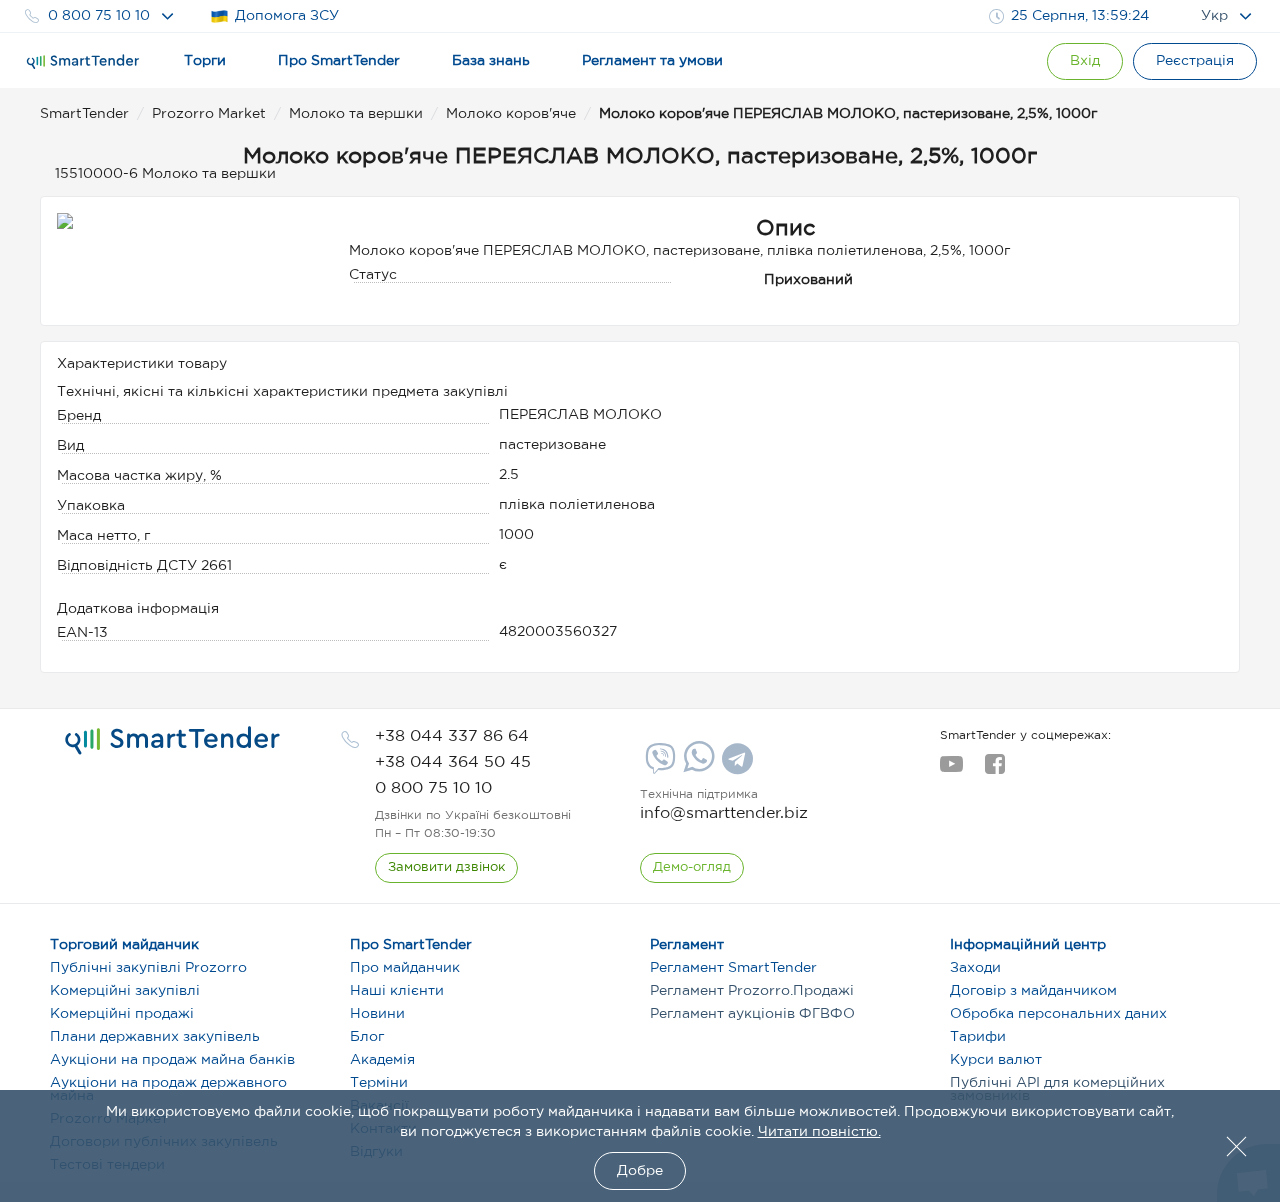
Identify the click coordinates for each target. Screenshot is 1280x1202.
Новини (377, 1014)
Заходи (975, 968)
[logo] (172, 741)
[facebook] (994, 770)
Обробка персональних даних (1058, 1014)
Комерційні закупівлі (125, 991)
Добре (640, 1171)
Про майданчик (405, 968)
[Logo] (83, 62)
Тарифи (978, 1037)
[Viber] (658, 766)
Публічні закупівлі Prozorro (148, 968)
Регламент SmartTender (733, 968)
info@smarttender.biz (724, 813)
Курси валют (996, 1060)
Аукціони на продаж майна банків (172, 1060)
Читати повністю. (819, 1132)
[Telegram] (735, 766)
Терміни (379, 1083)
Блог (367, 1037)
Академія (382, 1060)
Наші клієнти (397, 991)
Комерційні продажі (122, 1014)
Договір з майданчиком (1033, 991)
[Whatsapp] (696, 768)
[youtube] (951, 770)
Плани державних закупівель (155, 1037)
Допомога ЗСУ (287, 16)
